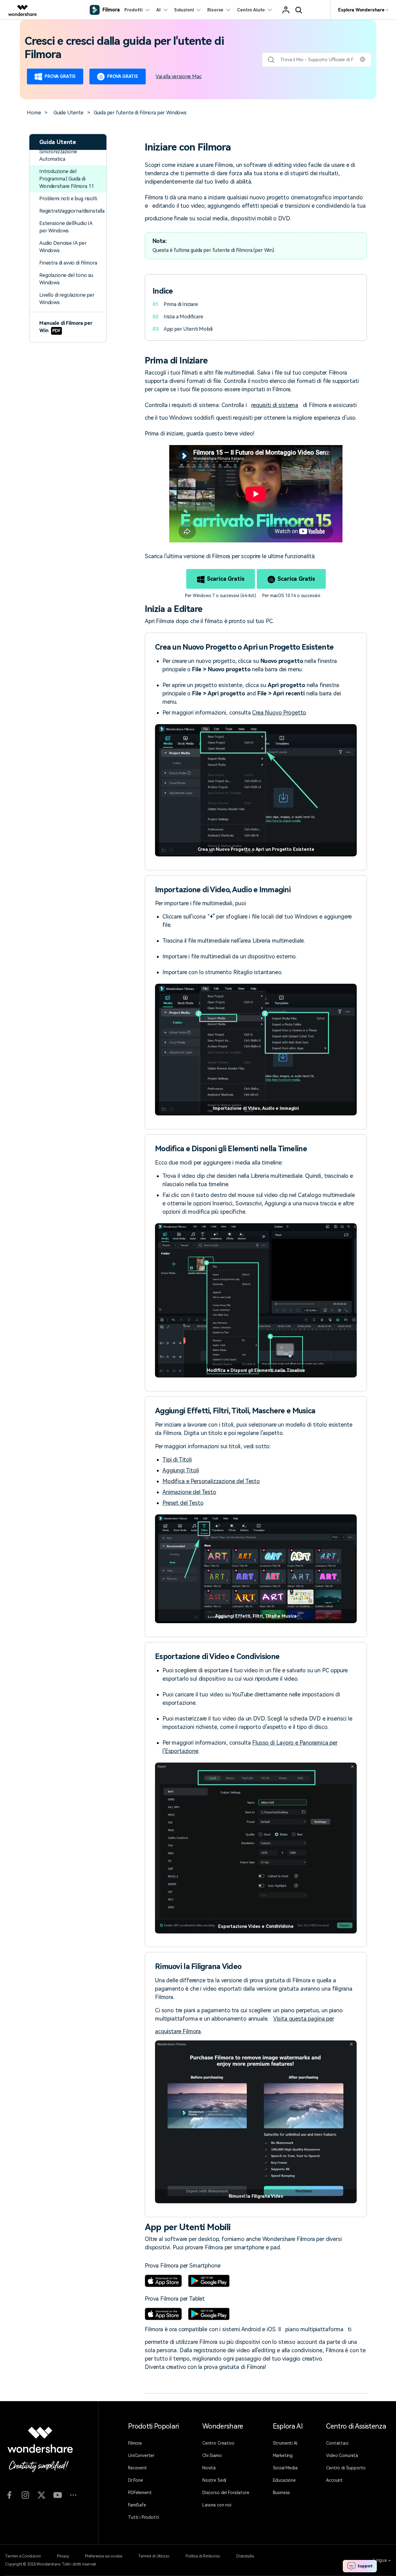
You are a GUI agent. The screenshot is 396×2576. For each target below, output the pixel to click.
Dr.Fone (136, 2480)
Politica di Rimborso (203, 2556)
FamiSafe (137, 2505)
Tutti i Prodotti (143, 2517)
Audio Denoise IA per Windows (63, 247)
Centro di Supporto (346, 2468)
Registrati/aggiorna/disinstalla (72, 211)
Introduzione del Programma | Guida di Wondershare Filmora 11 (67, 179)
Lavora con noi (217, 2505)
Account (334, 2480)
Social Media (285, 2468)
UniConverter (141, 2455)
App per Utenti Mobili (188, 329)
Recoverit (138, 2468)
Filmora (135, 2443)
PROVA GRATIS (60, 76)
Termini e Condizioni (23, 2556)
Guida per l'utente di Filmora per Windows (140, 113)
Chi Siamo (212, 2455)
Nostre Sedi (214, 2480)
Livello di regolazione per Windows (67, 299)
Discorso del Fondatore (226, 2493)
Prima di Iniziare (181, 304)
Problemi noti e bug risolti (68, 199)
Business (282, 2493)
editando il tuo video (178, 206)
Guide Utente (69, 113)
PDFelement (140, 2493)
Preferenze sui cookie (104, 2556)
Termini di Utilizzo (154, 2556)
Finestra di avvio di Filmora (68, 263)
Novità (209, 2468)
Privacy (63, 2556)
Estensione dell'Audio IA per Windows (66, 227)
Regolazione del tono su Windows (66, 279)
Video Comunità (342, 2455)
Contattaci (337, 2443)
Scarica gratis (226, 579)
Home (34, 113)
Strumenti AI (285, 2443)
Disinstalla (245, 2556)
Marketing (283, 2455)
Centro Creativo (218, 2443)
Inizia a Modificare (183, 317)
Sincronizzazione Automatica (58, 155)
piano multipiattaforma (314, 2329)
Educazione (284, 2480)
